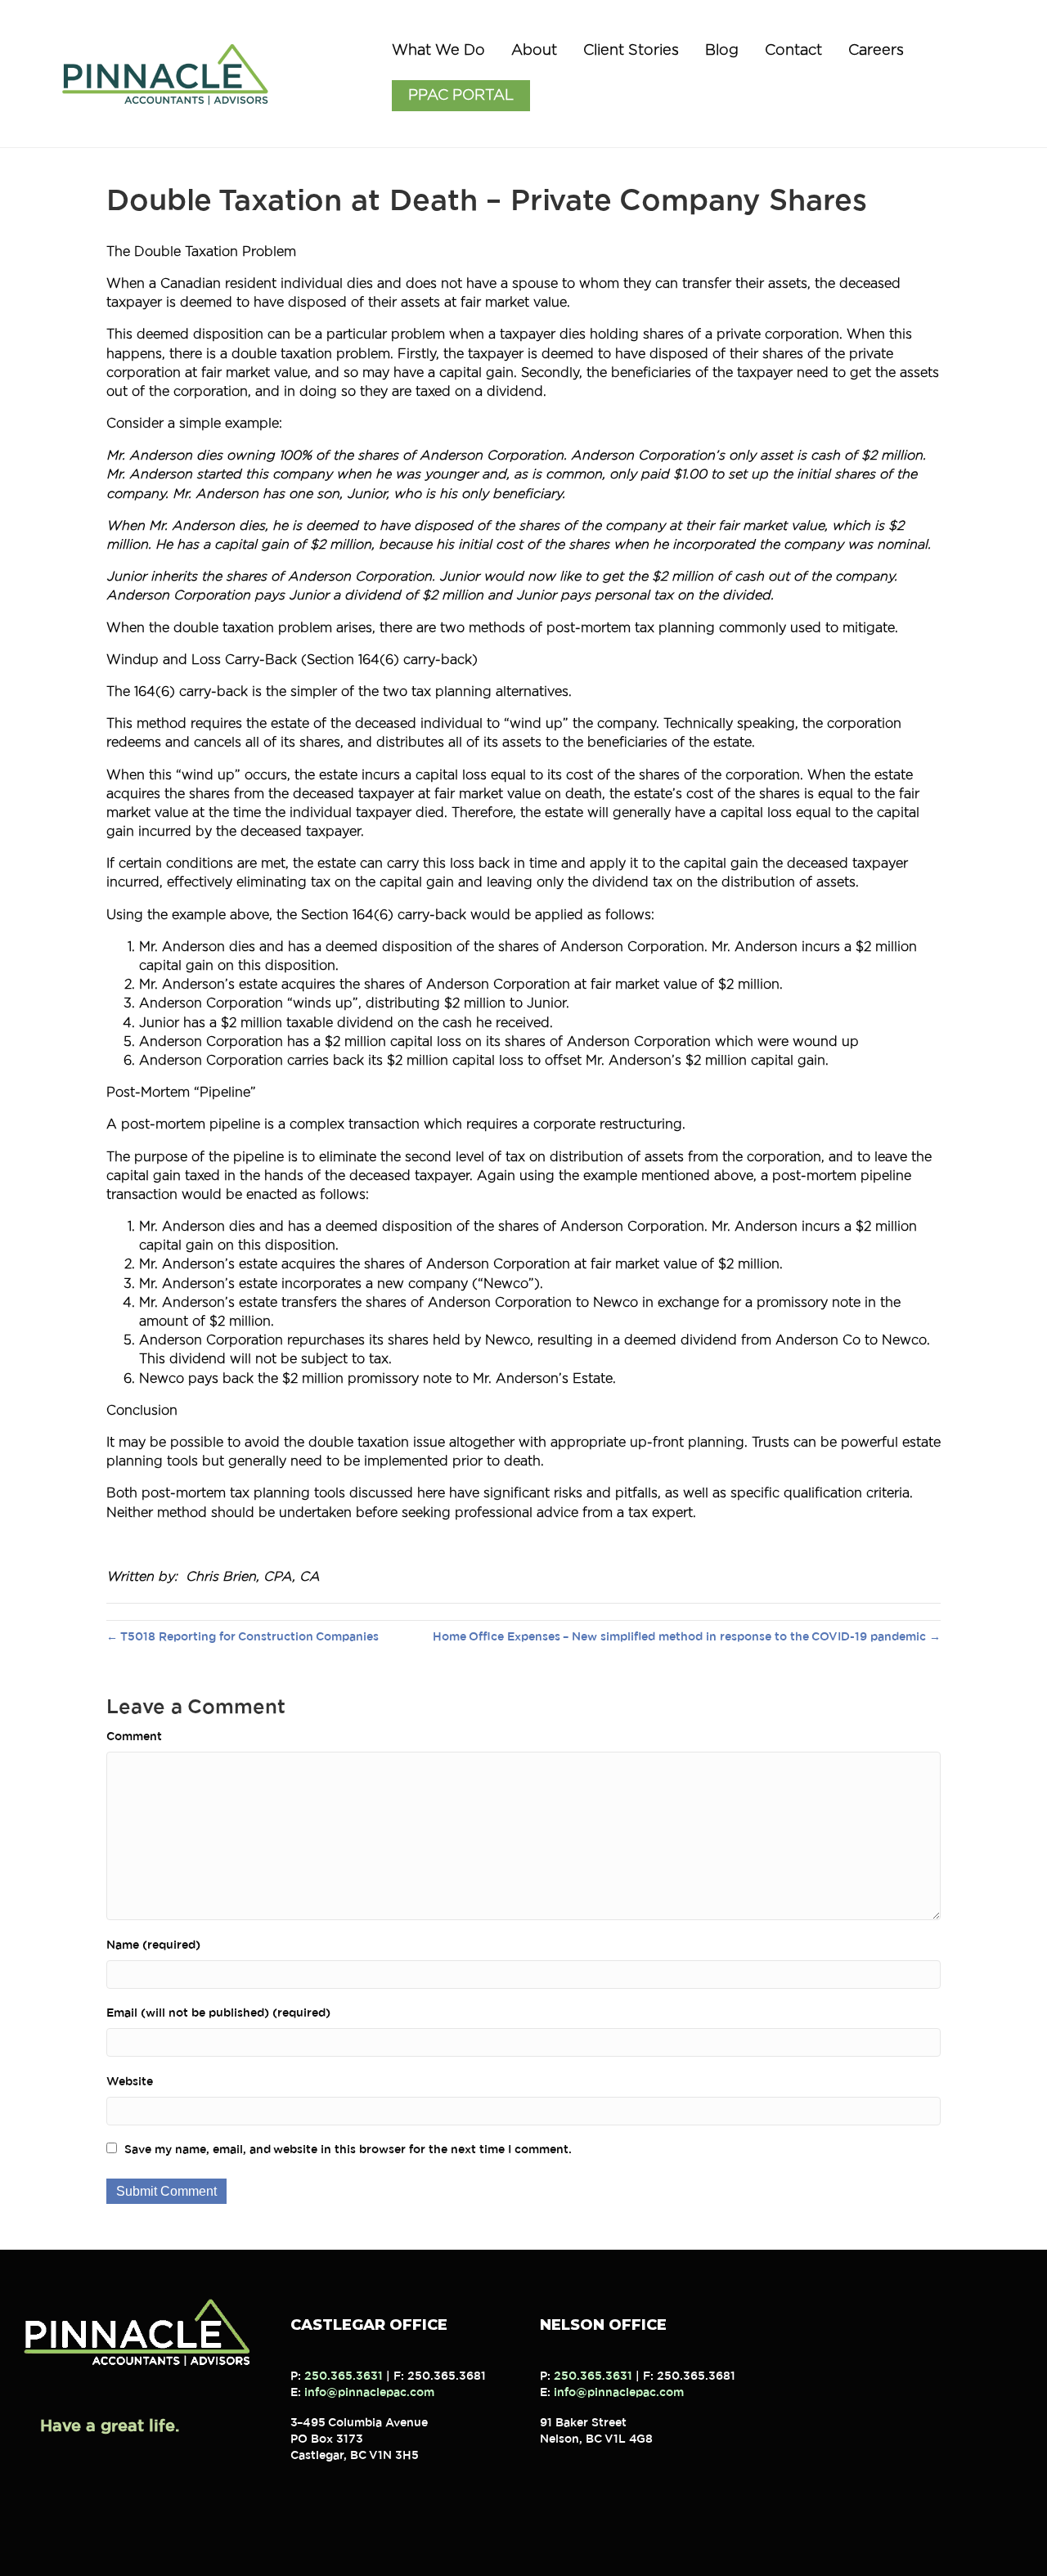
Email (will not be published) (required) (218, 2013)
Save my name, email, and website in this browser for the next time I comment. (348, 2150)
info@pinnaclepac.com (369, 2393)
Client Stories (631, 51)
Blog (722, 51)
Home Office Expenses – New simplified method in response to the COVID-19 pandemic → (687, 1637)
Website (130, 2082)
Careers (876, 51)
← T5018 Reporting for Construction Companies (243, 1637)
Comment (134, 1737)
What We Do (438, 51)
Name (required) (153, 1945)
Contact (793, 51)
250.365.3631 (344, 2376)
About (534, 51)
